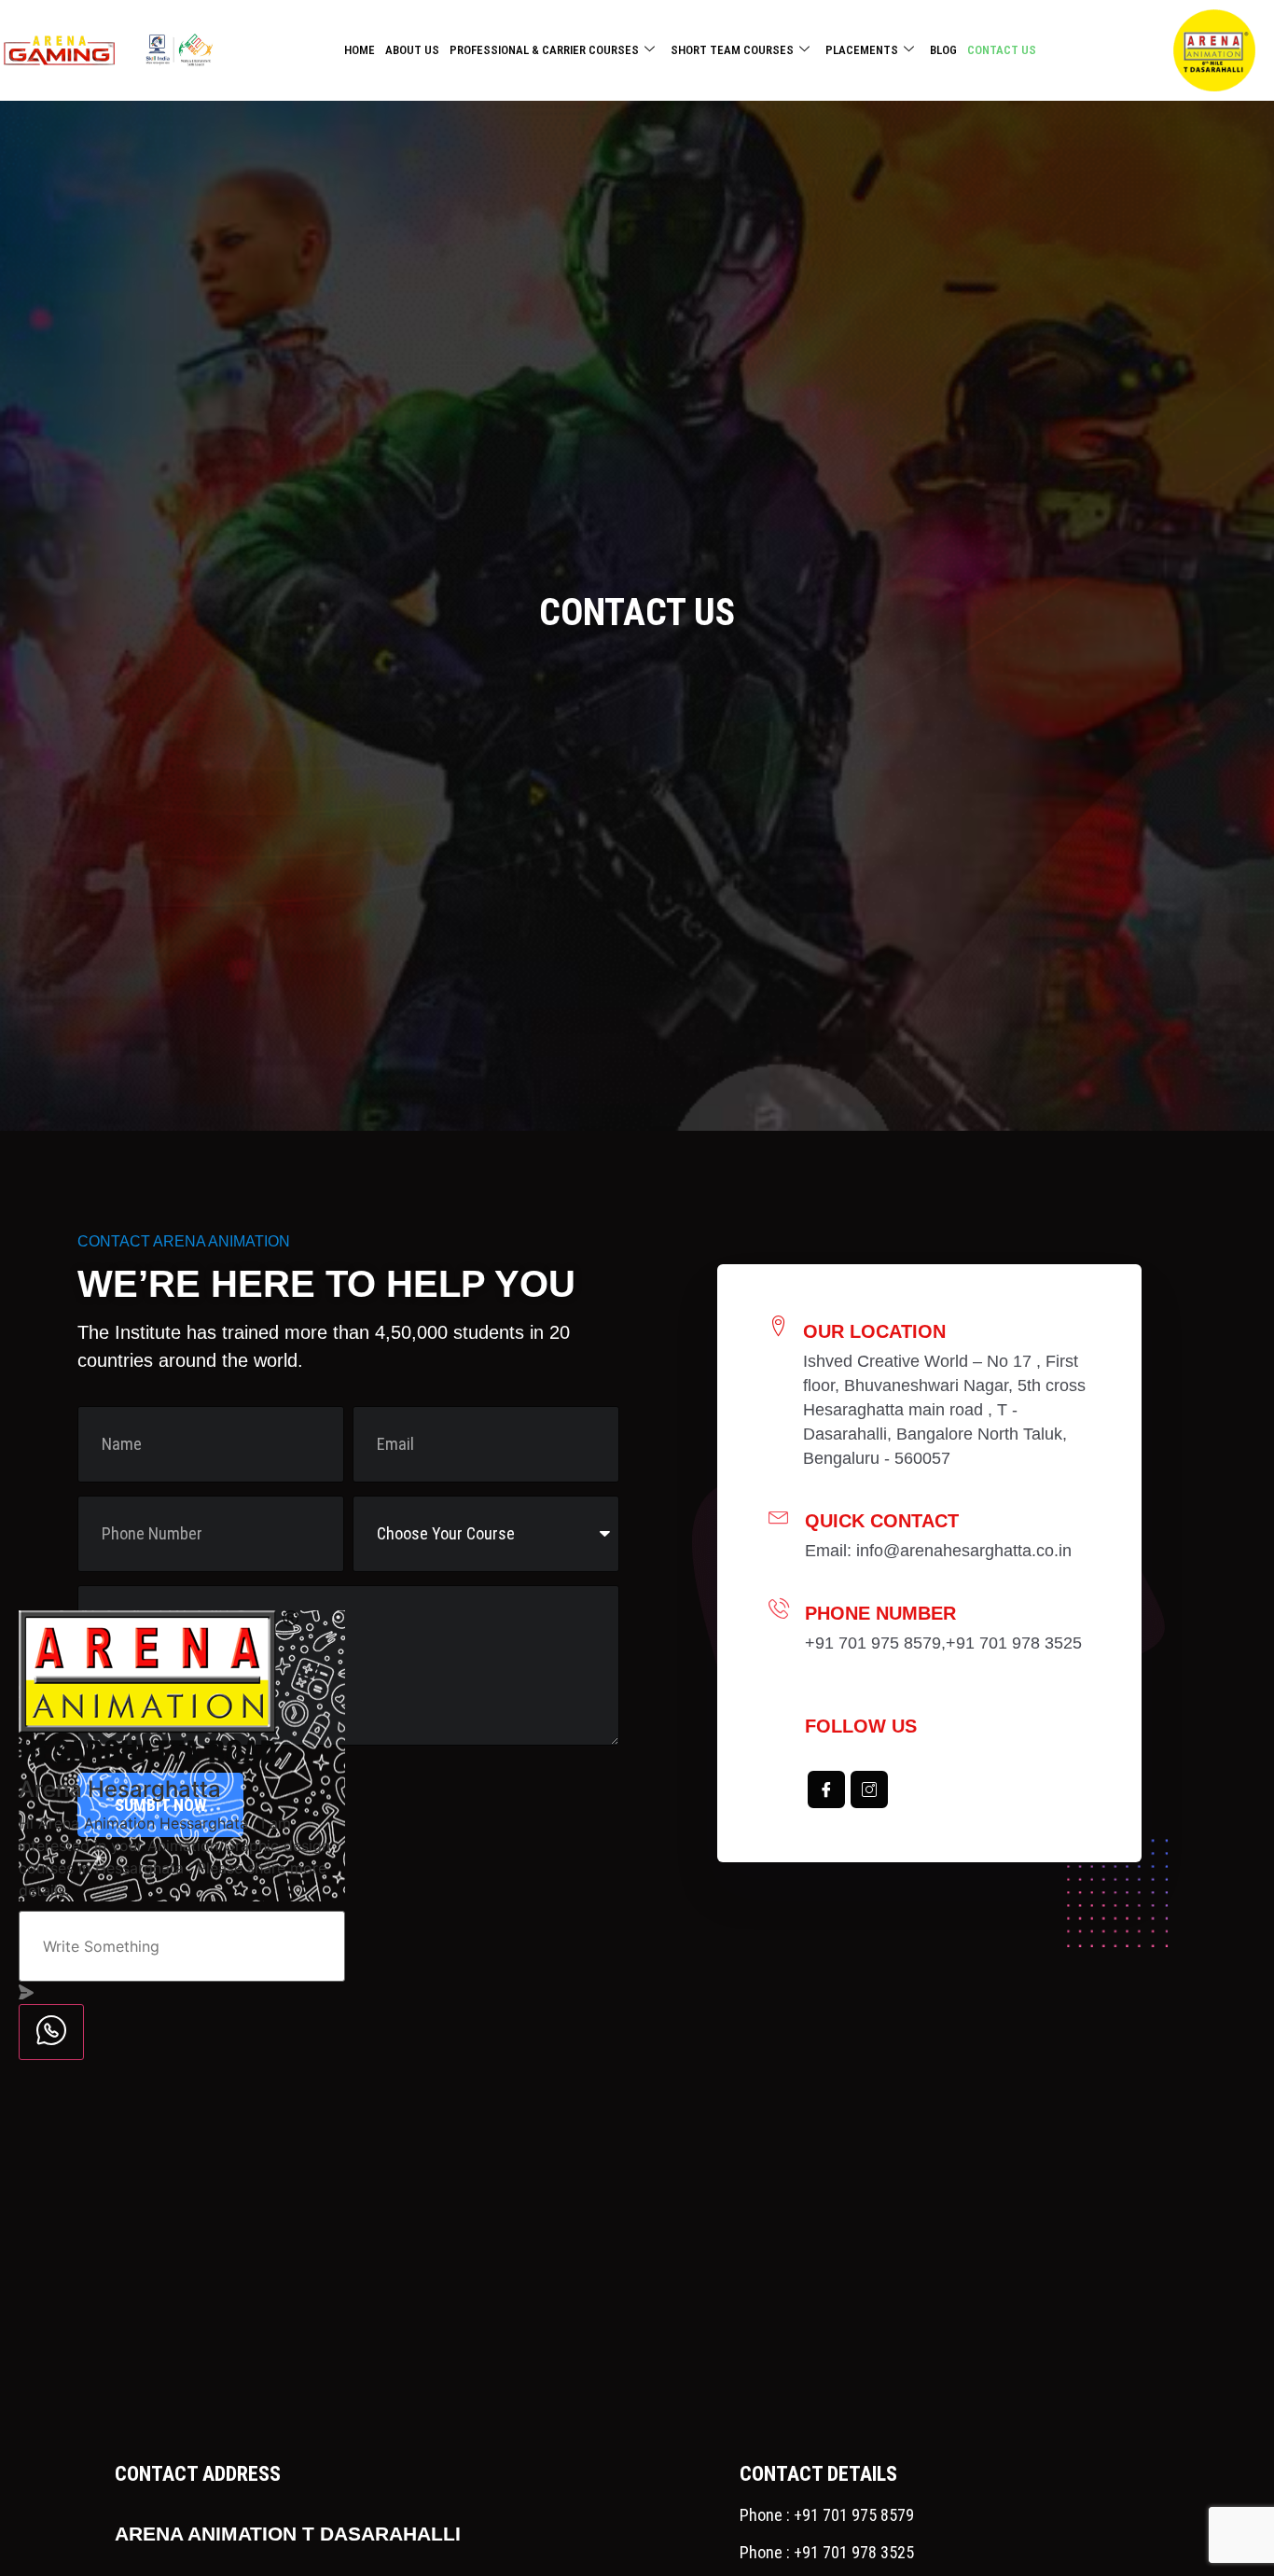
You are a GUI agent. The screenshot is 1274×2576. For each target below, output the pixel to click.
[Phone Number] (779, 1608)
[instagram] (869, 1789)
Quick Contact (882, 1521)
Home (360, 50)
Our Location (874, 1331)
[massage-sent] (26, 1994)
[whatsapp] (51, 2033)
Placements (862, 50)
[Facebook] (826, 1789)
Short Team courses (732, 50)
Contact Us (1002, 50)
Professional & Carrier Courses (544, 50)
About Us (412, 50)
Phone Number (880, 1613)
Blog (943, 50)
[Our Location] (779, 1326)
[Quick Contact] (779, 1515)
